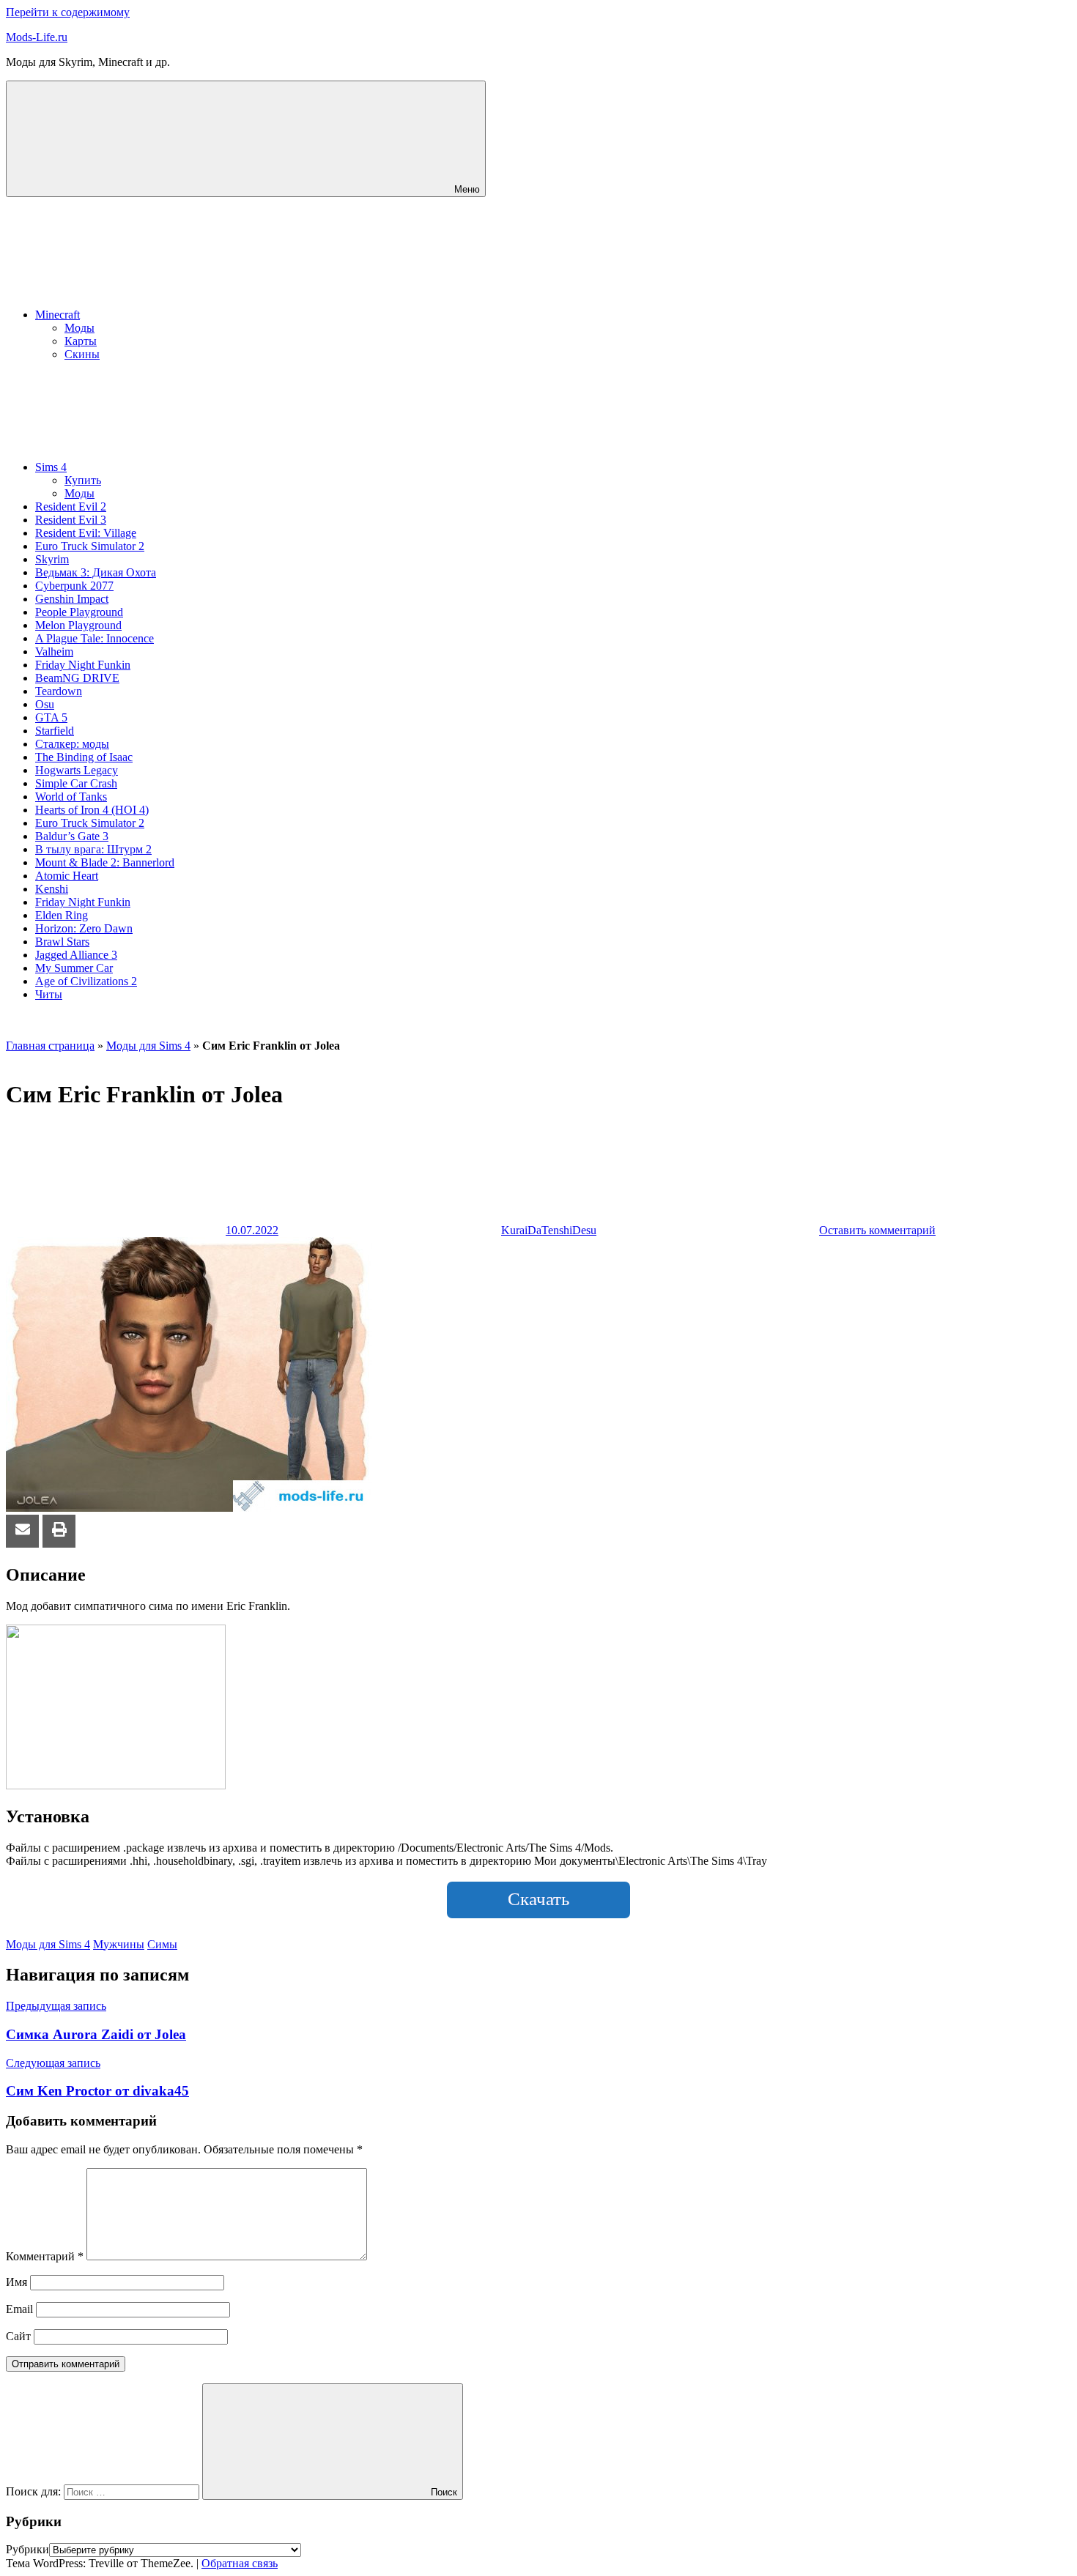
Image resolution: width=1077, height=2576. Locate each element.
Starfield (55, 731)
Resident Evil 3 (71, 520)
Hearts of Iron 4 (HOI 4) (92, 810)
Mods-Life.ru (37, 37)
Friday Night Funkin (83, 665)
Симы (162, 1944)
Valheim (54, 652)
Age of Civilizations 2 (86, 981)
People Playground (79, 612)
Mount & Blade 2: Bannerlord (105, 862)
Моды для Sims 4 (148, 1046)
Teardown (59, 691)
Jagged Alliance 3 (76, 955)
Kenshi (52, 889)
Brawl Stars (62, 942)
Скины (82, 354)
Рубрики (27, 2549)
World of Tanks (71, 797)
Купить (83, 480)
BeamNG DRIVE (77, 678)
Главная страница (50, 1046)
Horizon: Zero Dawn (84, 928)
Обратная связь (240, 2563)
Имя (16, 2282)
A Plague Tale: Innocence (95, 638)
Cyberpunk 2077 (74, 586)
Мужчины (119, 1944)
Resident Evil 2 (71, 506)
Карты (81, 341)
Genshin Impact (72, 599)
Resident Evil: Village (86, 533)
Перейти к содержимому (68, 12)
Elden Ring (62, 915)
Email (19, 2309)
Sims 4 (51, 467)
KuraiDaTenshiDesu (549, 1230)
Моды (79, 328)
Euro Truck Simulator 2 (90, 546)
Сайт (18, 2336)
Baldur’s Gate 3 (72, 836)
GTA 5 (51, 717)
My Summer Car (74, 968)
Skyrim (52, 559)
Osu (45, 704)
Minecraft (58, 315)
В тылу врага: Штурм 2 (93, 849)
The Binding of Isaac (84, 757)
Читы (49, 994)
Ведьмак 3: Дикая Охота (96, 572)
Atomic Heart (67, 876)
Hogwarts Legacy (77, 770)
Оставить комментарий (877, 1230)
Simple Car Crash (76, 783)
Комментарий (45, 2256)
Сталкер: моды (72, 744)
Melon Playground (78, 625)
